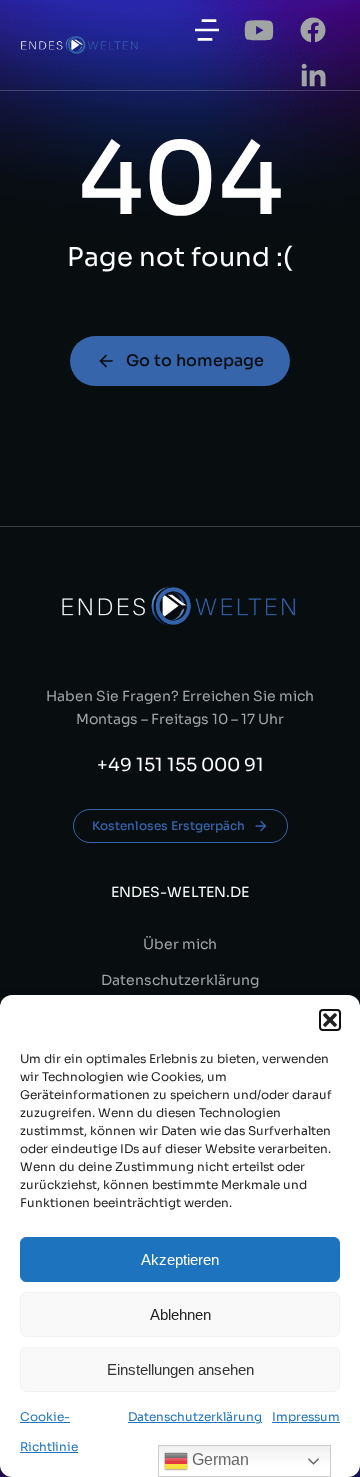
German (218, 1459)
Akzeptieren (180, 1259)
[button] (330, 1020)
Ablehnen (180, 1314)
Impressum (306, 1416)
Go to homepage (195, 360)
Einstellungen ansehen (180, 1369)
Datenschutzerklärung (195, 1416)
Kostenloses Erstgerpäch (168, 825)
